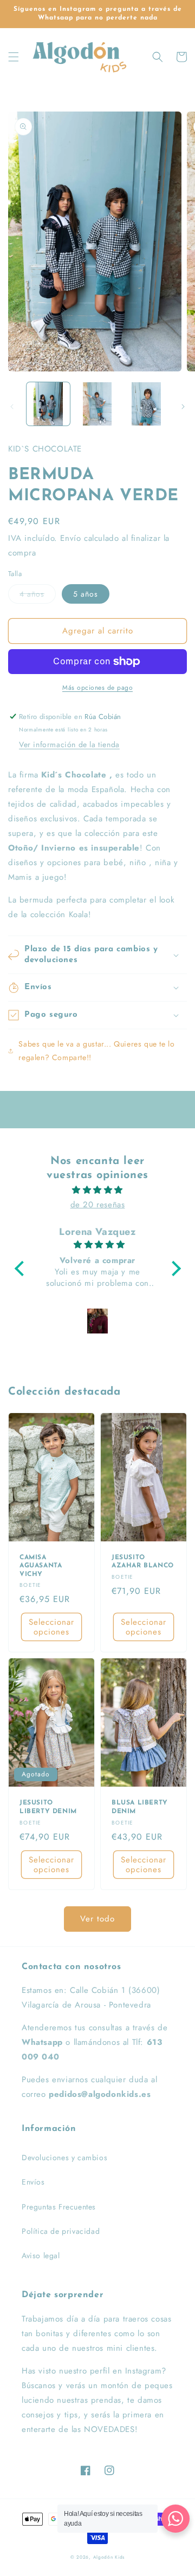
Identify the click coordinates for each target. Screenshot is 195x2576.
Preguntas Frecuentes (59, 2207)
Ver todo (97, 1919)
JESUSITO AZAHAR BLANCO (143, 1562)
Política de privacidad (61, 2231)
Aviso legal (41, 2255)
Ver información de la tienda (69, 744)
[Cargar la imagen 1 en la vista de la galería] (48, 404)
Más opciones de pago (97, 688)
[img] (98, 1190)
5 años (86, 594)
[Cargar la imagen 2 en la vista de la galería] (97, 404)
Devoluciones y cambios (64, 2157)
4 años (32, 594)
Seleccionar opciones (51, 1627)
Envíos (33, 2182)
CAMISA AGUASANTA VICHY (41, 1566)
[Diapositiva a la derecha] (183, 407)
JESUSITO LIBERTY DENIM (48, 1807)
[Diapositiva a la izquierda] (12, 407)
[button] (14, 57)
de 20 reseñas (98, 1205)
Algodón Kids (109, 2557)
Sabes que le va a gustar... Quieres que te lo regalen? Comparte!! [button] (96, 1051)
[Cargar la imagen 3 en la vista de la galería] (146, 404)
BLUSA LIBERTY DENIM (140, 1807)
